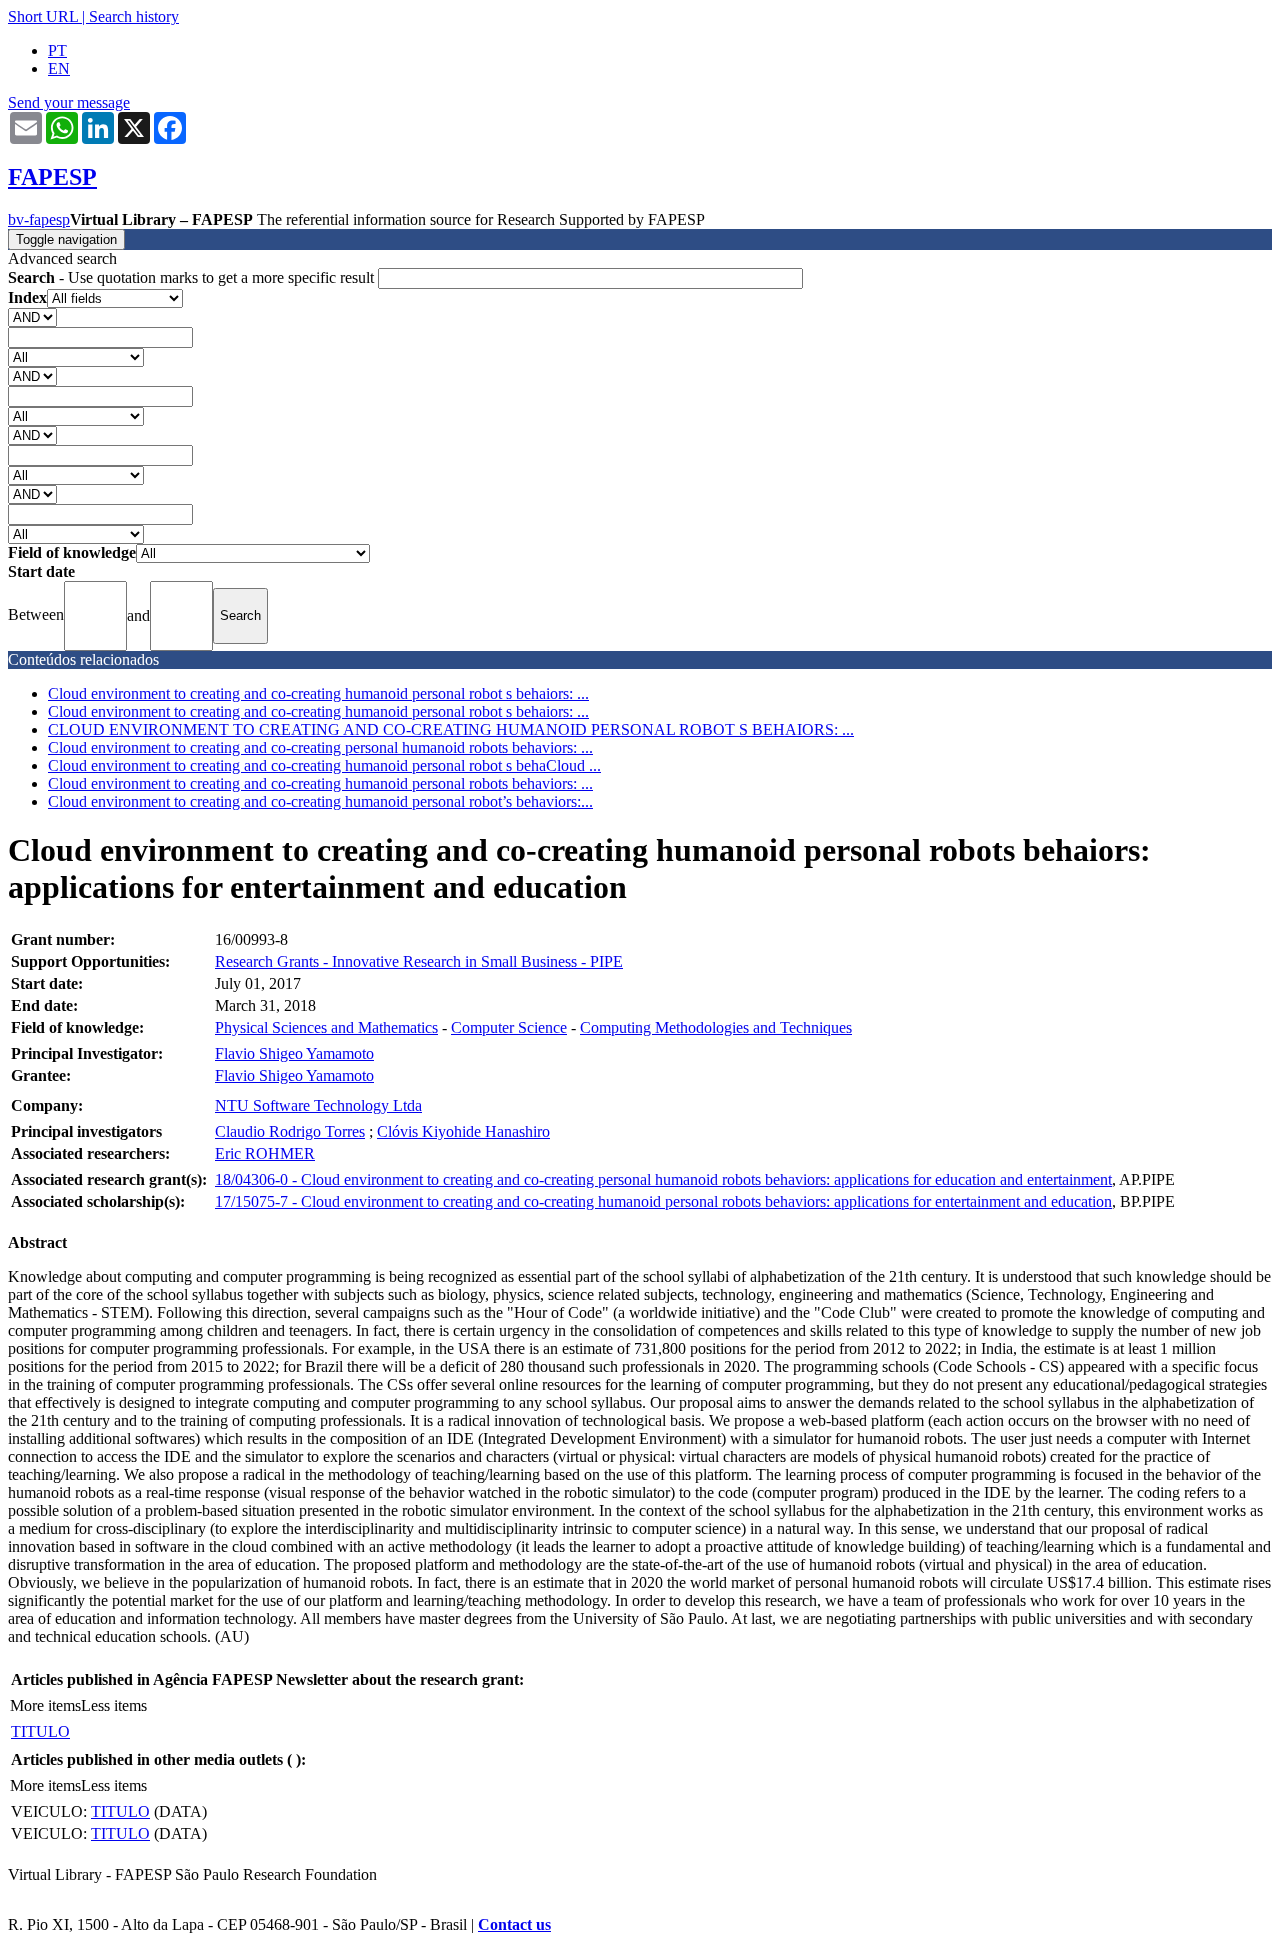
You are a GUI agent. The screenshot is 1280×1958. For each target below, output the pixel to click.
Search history (134, 16)
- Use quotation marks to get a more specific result (193, 277)
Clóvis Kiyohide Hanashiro (463, 1131)
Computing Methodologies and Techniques (716, 1027)
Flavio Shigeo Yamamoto (294, 1053)
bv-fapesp (39, 219)
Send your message (69, 102)
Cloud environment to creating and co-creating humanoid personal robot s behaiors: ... (318, 693)
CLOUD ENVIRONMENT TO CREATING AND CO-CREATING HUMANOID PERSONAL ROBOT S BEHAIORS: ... (451, 729)
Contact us (514, 1924)
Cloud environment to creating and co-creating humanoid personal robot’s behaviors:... (320, 801)
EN (59, 68)
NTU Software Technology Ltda (318, 1105)
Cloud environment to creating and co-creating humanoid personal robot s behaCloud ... (324, 765)
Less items (114, 1705)
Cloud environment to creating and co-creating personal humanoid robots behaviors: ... (320, 747)
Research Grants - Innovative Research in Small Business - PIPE (419, 961)
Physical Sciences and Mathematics (326, 1027)
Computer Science (509, 1027)
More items (45, 1705)
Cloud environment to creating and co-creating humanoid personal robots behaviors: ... (320, 783)
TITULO (40, 1731)
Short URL (43, 16)
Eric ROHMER (265, 1153)
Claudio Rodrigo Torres (290, 1131)
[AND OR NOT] (32, 316)
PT (57, 50)
